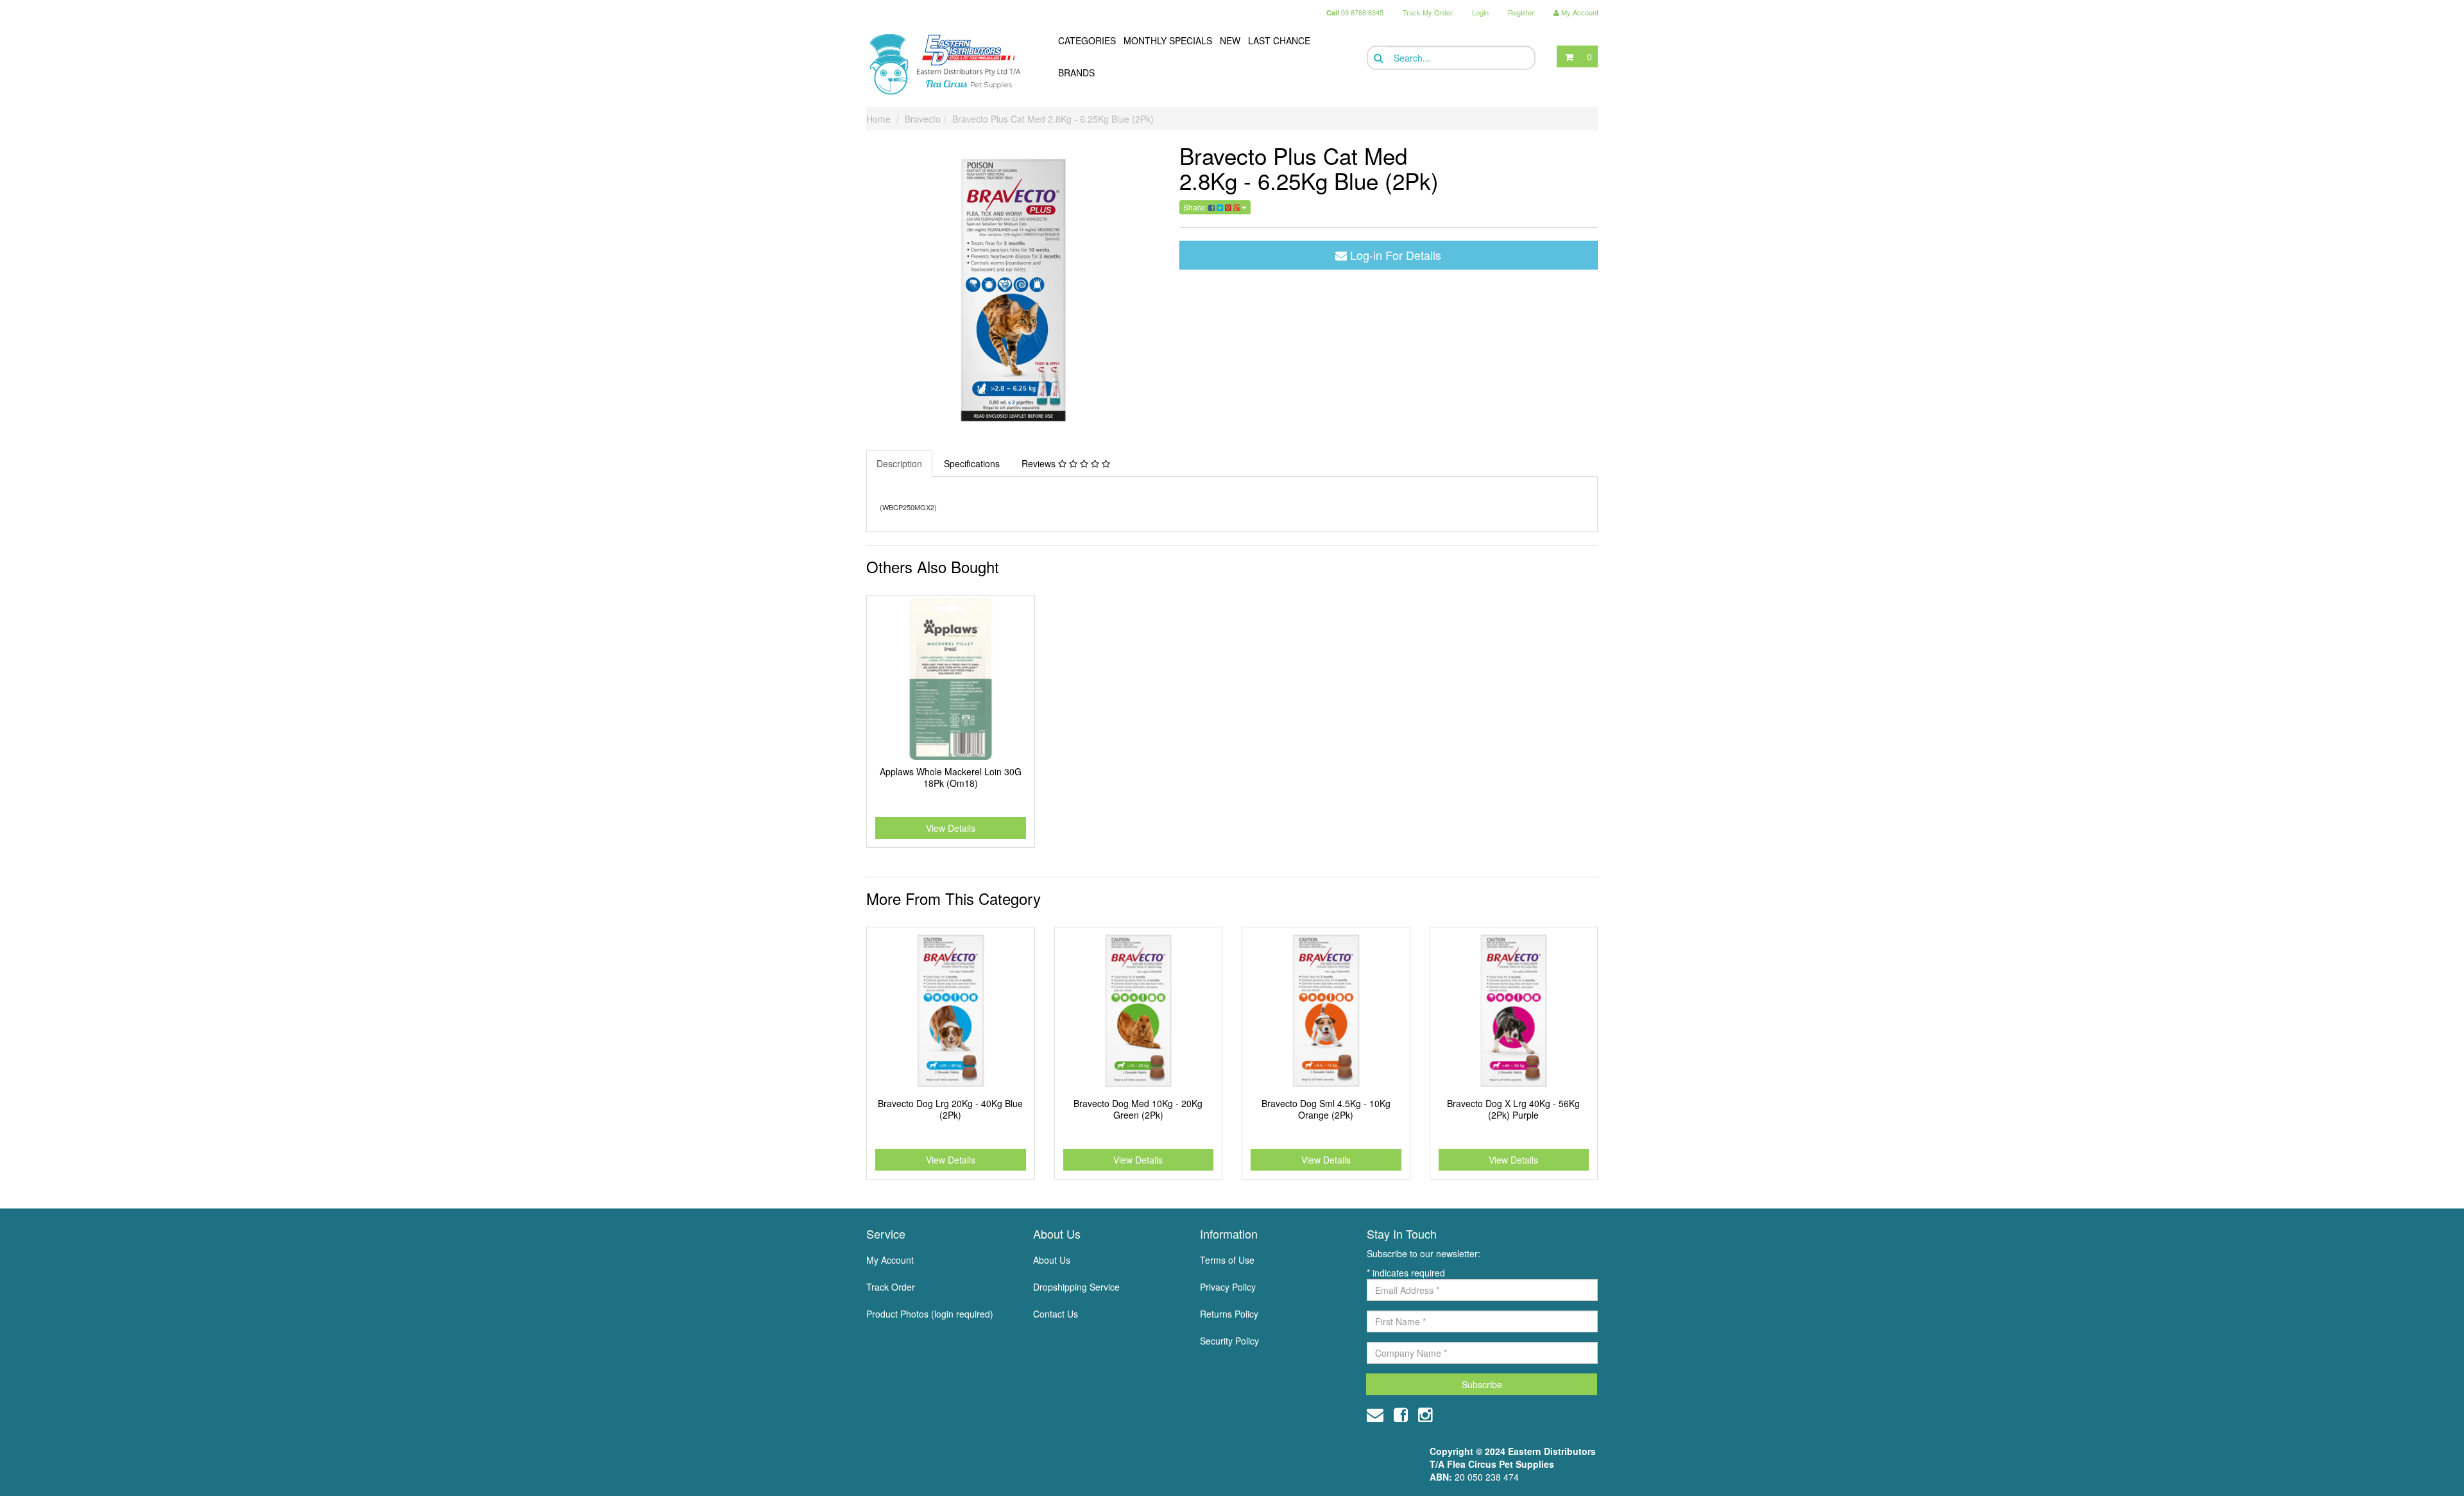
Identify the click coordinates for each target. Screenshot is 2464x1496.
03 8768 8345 (1355, 12)
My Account (890, 1260)
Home (878, 119)
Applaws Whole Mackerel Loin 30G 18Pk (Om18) (951, 777)
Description (899, 463)
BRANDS (1076, 73)
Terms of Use (1227, 1260)
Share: (1196, 207)
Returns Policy (1229, 1314)
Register (1521, 12)
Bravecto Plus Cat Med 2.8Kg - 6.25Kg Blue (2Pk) (1053, 119)
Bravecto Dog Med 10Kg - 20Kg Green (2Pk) (1138, 1109)
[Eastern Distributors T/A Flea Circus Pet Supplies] (950, 64)
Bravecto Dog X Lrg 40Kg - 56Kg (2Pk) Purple (1513, 1109)
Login (1480, 12)
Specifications (972, 463)
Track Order (891, 1287)
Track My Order (1428, 12)
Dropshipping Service (1076, 1287)
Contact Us (1056, 1314)
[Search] (1377, 58)
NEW (1230, 40)
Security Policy (1229, 1341)
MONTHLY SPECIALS (1168, 40)
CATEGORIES (1087, 40)
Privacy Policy (1228, 1287)
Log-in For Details (1394, 255)
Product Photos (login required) (930, 1314)
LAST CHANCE (1279, 40)
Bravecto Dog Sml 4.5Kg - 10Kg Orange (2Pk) (1326, 1109)
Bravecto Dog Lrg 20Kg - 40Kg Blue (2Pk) (950, 1109)
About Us (1052, 1260)
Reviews (1040, 463)
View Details (951, 828)
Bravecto (923, 119)
